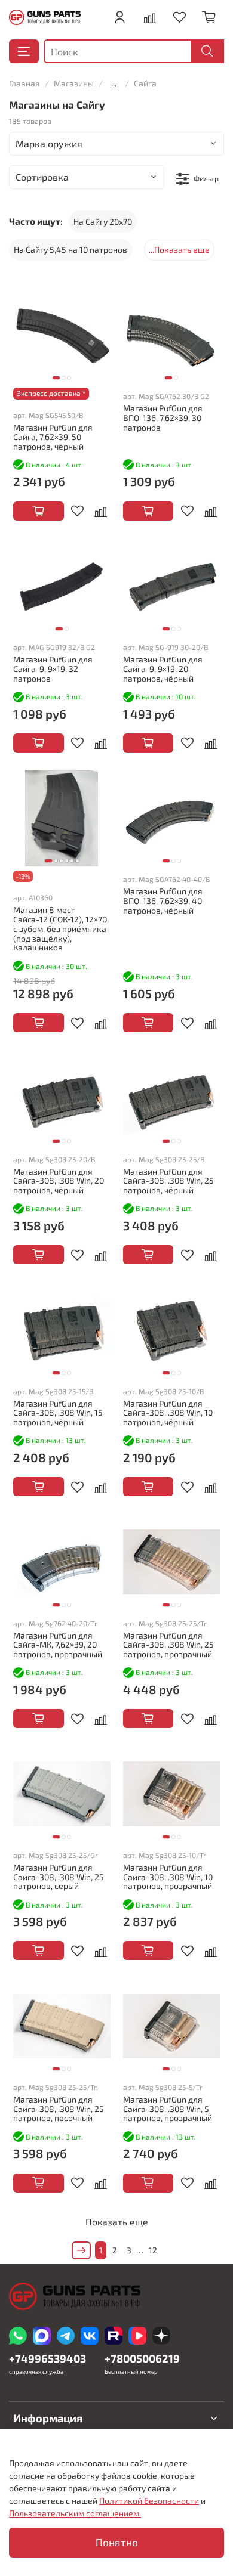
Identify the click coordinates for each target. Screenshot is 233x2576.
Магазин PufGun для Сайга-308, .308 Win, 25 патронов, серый (59, 1877)
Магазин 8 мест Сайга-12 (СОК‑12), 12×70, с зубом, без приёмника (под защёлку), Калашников (61, 928)
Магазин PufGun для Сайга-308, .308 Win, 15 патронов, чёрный (58, 1413)
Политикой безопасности (149, 2501)
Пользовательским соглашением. (75, 2513)
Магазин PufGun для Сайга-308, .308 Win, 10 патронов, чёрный (168, 1413)
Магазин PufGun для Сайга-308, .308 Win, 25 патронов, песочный (59, 2109)
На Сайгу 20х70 (103, 222)
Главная (24, 83)
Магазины (74, 83)
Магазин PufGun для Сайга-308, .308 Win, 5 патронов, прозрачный (168, 2109)
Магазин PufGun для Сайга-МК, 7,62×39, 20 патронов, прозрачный (58, 1645)
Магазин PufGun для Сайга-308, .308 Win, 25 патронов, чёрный (168, 1181)
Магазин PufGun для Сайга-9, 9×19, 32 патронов (53, 669)
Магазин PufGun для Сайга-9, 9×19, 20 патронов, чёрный (163, 669)
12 (153, 2250)
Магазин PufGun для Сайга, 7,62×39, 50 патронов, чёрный (53, 437)
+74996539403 (47, 2358)
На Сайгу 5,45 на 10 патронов (70, 250)
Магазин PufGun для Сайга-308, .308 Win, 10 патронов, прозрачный (168, 1877)
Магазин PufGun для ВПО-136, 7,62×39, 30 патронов (163, 418)
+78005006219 (142, 2358)
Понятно (117, 2542)
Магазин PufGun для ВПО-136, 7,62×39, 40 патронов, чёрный (163, 901)
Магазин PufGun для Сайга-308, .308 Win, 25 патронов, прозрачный (168, 1645)
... (114, 83)
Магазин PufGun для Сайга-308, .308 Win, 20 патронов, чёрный (59, 1181)
